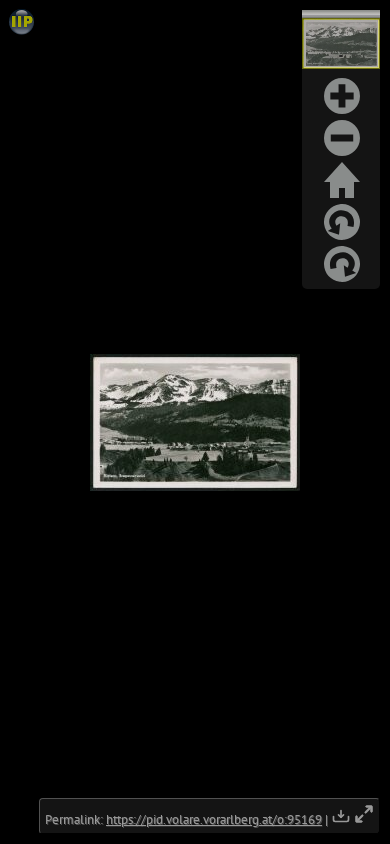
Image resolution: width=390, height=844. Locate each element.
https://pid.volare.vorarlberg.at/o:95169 (214, 819)
